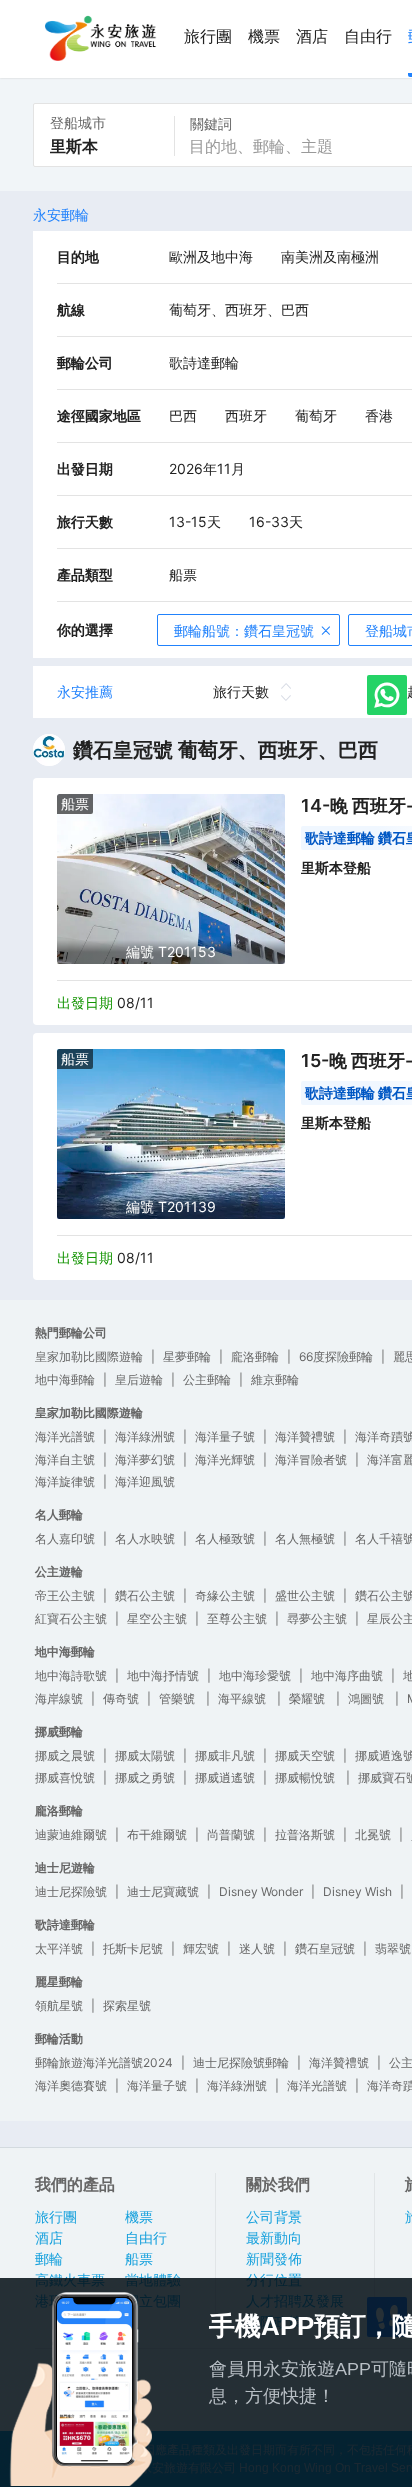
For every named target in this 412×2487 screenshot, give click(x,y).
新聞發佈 (274, 2259)
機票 (264, 36)
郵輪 (49, 2259)
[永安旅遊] (99, 39)
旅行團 (208, 36)
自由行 (368, 36)
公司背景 (274, 2217)
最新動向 (274, 2238)
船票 (139, 2259)
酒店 (312, 36)
